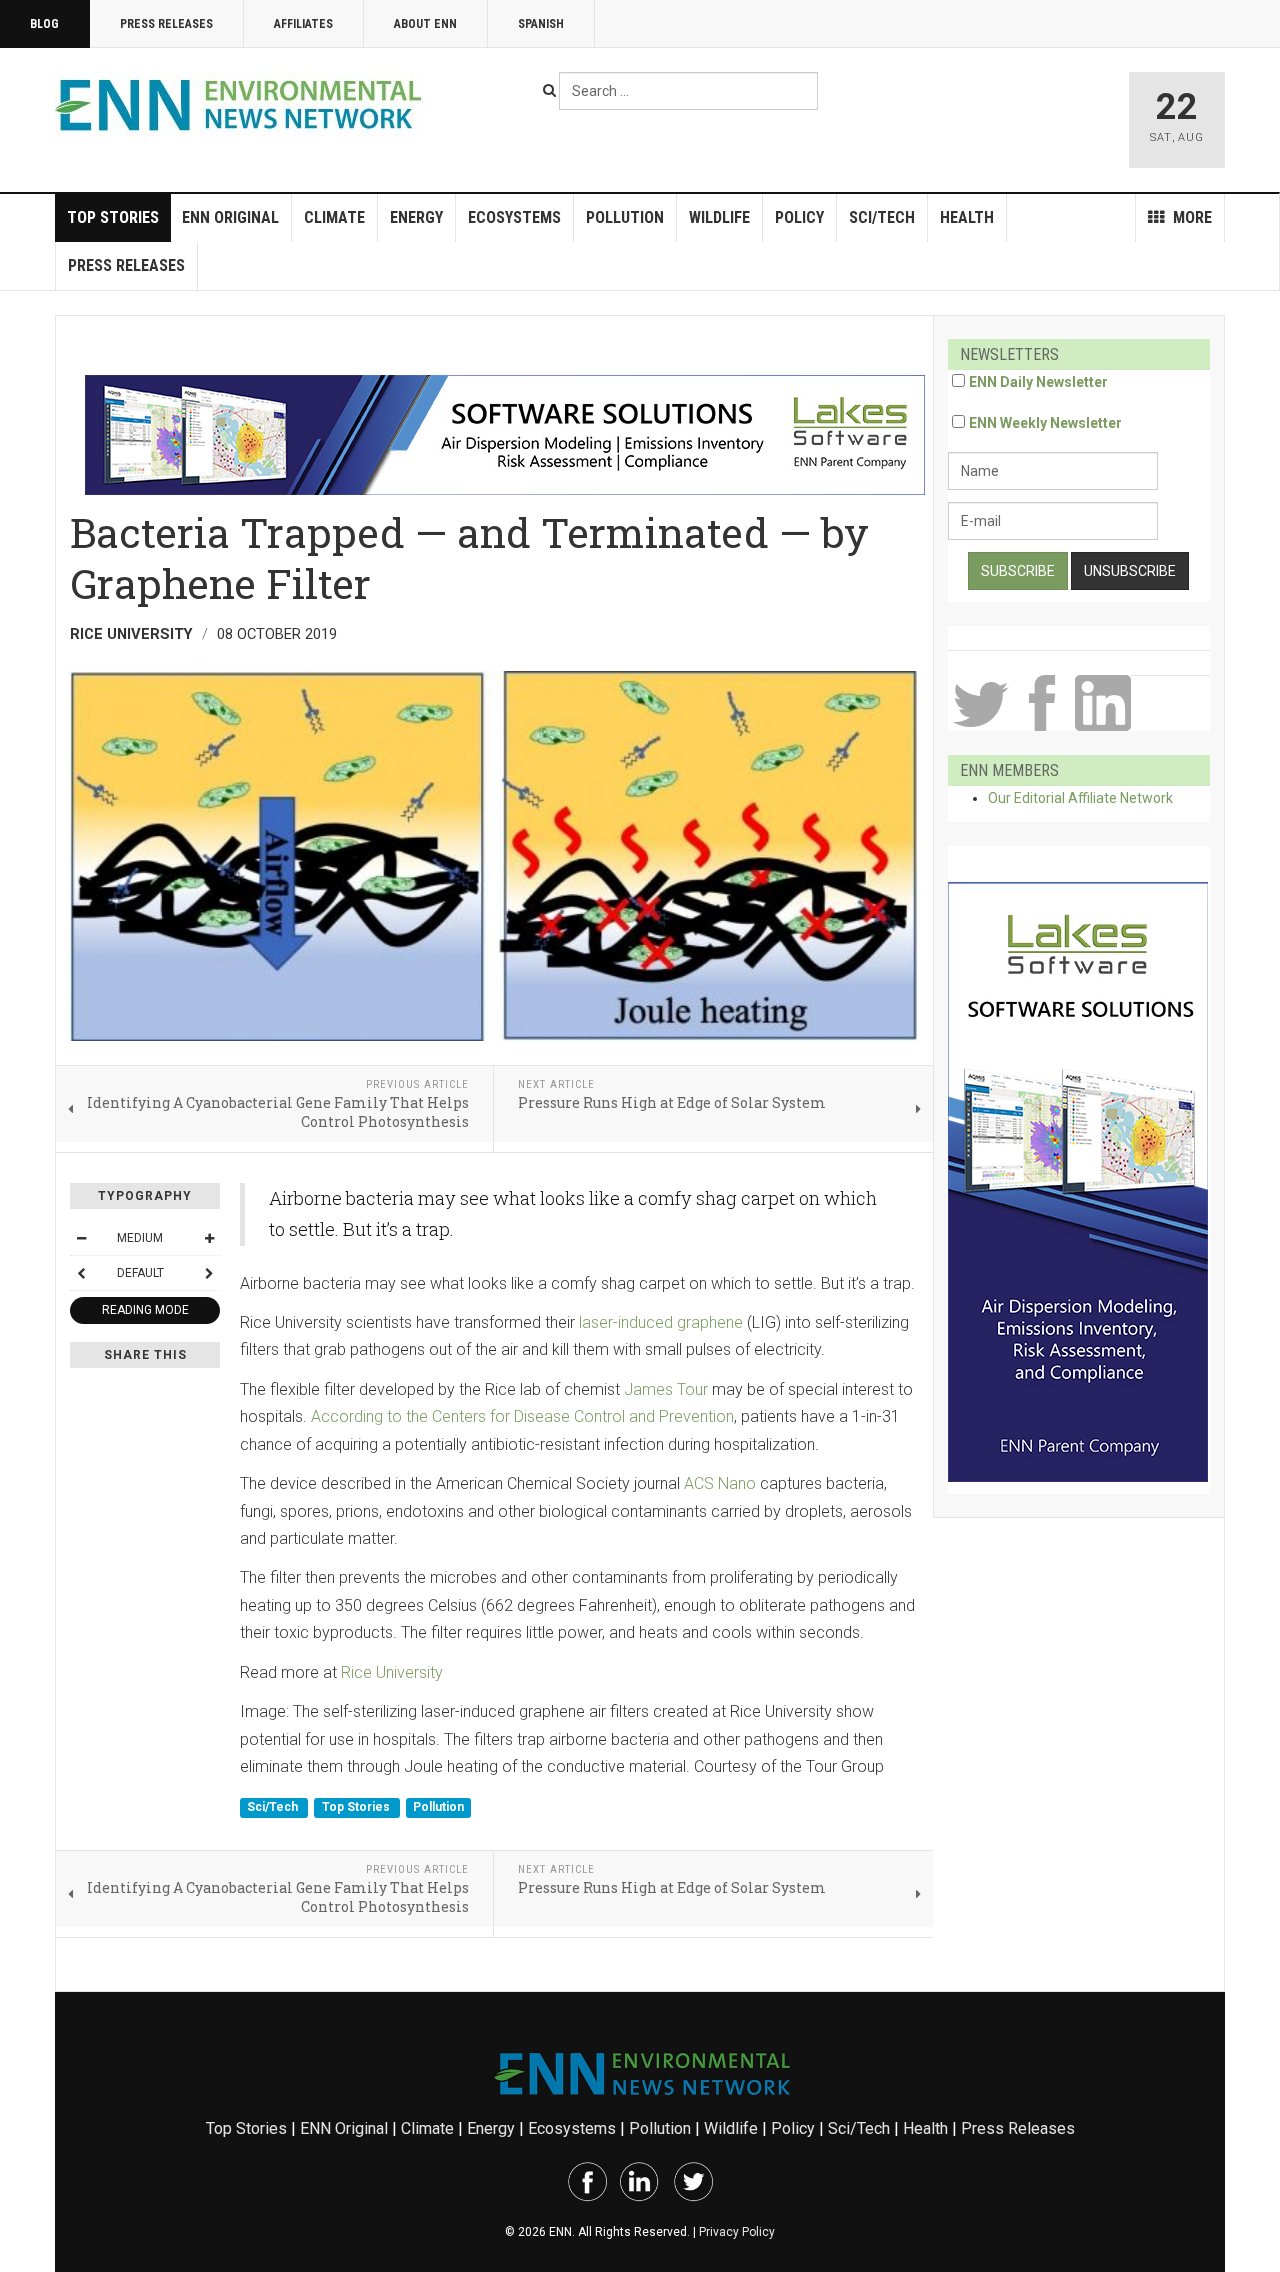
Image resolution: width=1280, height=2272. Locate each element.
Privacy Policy (737, 2232)
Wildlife (719, 217)
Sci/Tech (882, 217)
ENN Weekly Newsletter (1045, 423)
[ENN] (243, 105)
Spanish (541, 24)
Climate (334, 217)
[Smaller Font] (81, 1238)
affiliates (303, 24)
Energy (416, 217)
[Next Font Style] (209, 1273)
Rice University (392, 1672)
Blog (44, 24)
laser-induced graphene (661, 1322)
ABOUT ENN (425, 24)
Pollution (625, 217)
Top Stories (113, 217)
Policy (799, 217)
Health (967, 217)
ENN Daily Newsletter (1038, 382)
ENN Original (230, 217)
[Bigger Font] (209, 1238)
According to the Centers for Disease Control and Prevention (522, 1416)
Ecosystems (514, 217)
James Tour (666, 1389)
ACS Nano (720, 1483)
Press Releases (166, 24)
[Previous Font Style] (81, 1273)
